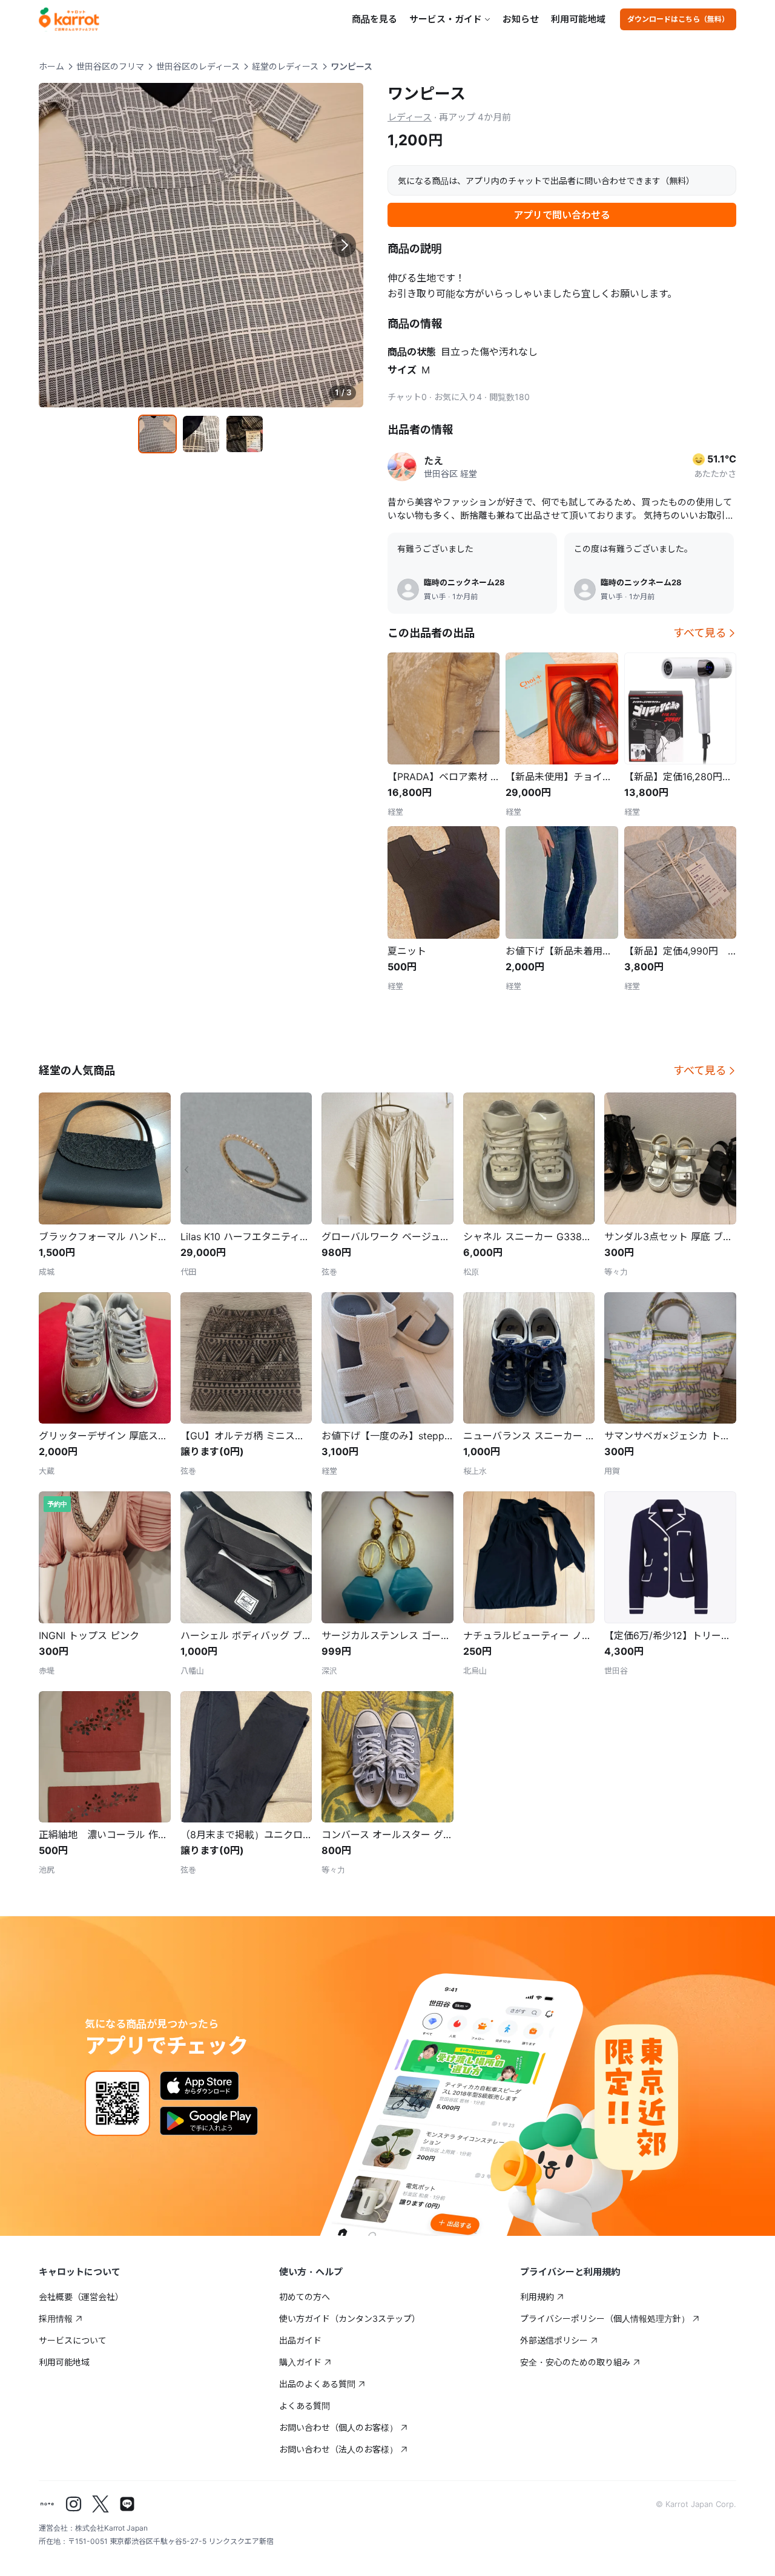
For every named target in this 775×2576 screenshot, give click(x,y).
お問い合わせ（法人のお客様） (338, 2449)
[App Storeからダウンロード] (200, 2086)
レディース (410, 117)
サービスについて (73, 2340)
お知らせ (521, 19)
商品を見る (374, 19)
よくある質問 (305, 2406)
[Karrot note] (47, 2504)
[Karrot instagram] (74, 2504)
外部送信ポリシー (554, 2340)
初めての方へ (305, 2297)
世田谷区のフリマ (110, 66)
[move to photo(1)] (157, 434)
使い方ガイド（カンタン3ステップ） (350, 2318)
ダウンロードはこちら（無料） (678, 19)
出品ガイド (300, 2340)
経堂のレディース (285, 66)
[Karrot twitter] (101, 2504)
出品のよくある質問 (317, 2384)
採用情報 (56, 2318)
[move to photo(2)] (201, 434)
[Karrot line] (127, 2504)
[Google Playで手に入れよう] (209, 2121)
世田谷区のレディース (198, 66)
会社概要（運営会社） (81, 2297)
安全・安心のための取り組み (575, 2362)
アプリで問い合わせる (562, 215)
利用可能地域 (578, 19)
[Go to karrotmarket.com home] (69, 19)
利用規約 (537, 2297)
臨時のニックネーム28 (464, 582)
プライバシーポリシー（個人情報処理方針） (605, 2318)
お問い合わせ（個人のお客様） (338, 2427)
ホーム (51, 66)
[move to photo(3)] (245, 434)
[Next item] (344, 245)
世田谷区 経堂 (450, 474)
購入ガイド (300, 2362)
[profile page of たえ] (402, 467)
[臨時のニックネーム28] (408, 590)
